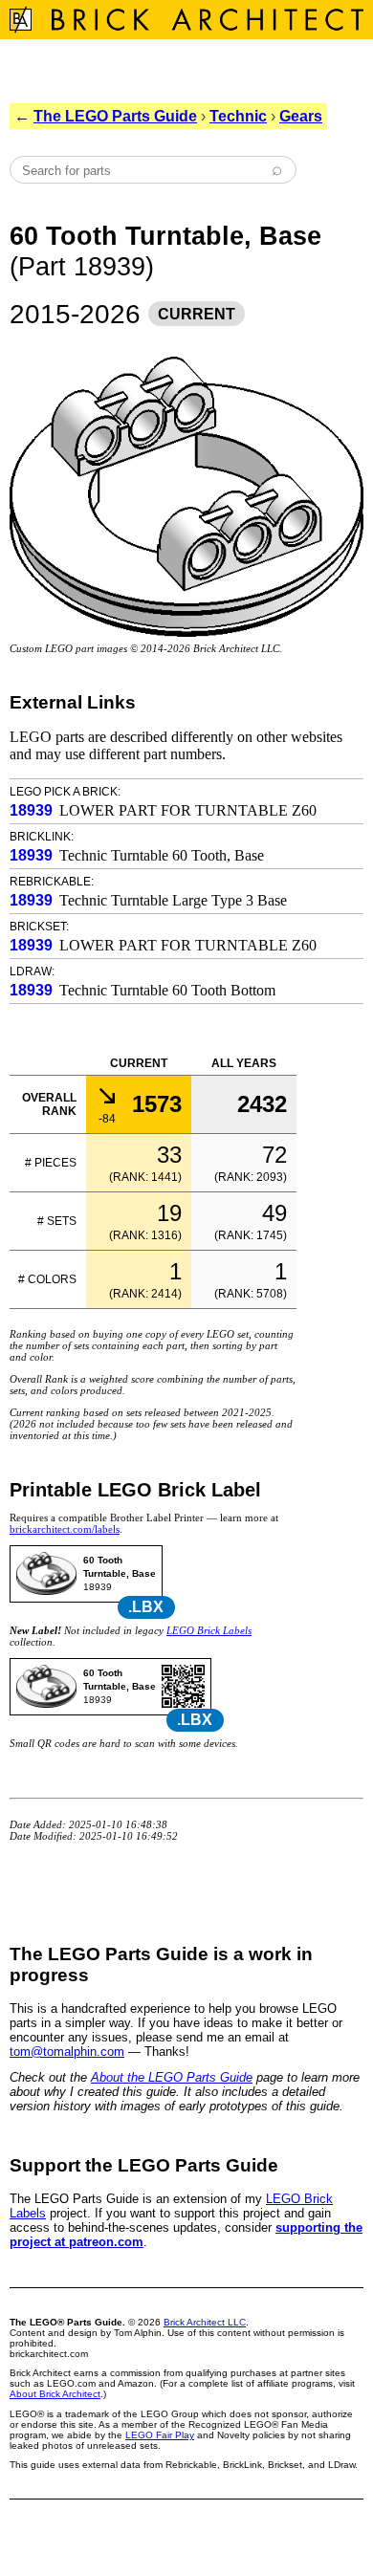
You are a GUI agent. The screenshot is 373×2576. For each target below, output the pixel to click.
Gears (301, 116)
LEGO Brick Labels (209, 1630)
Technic (238, 116)
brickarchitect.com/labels (65, 1529)
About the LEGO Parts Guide (172, 2077)
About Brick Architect (55, 2394)
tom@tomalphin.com (67, 2052)
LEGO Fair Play (160, 2435)
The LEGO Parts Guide (115, 116)
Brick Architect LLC (205, 2322)
